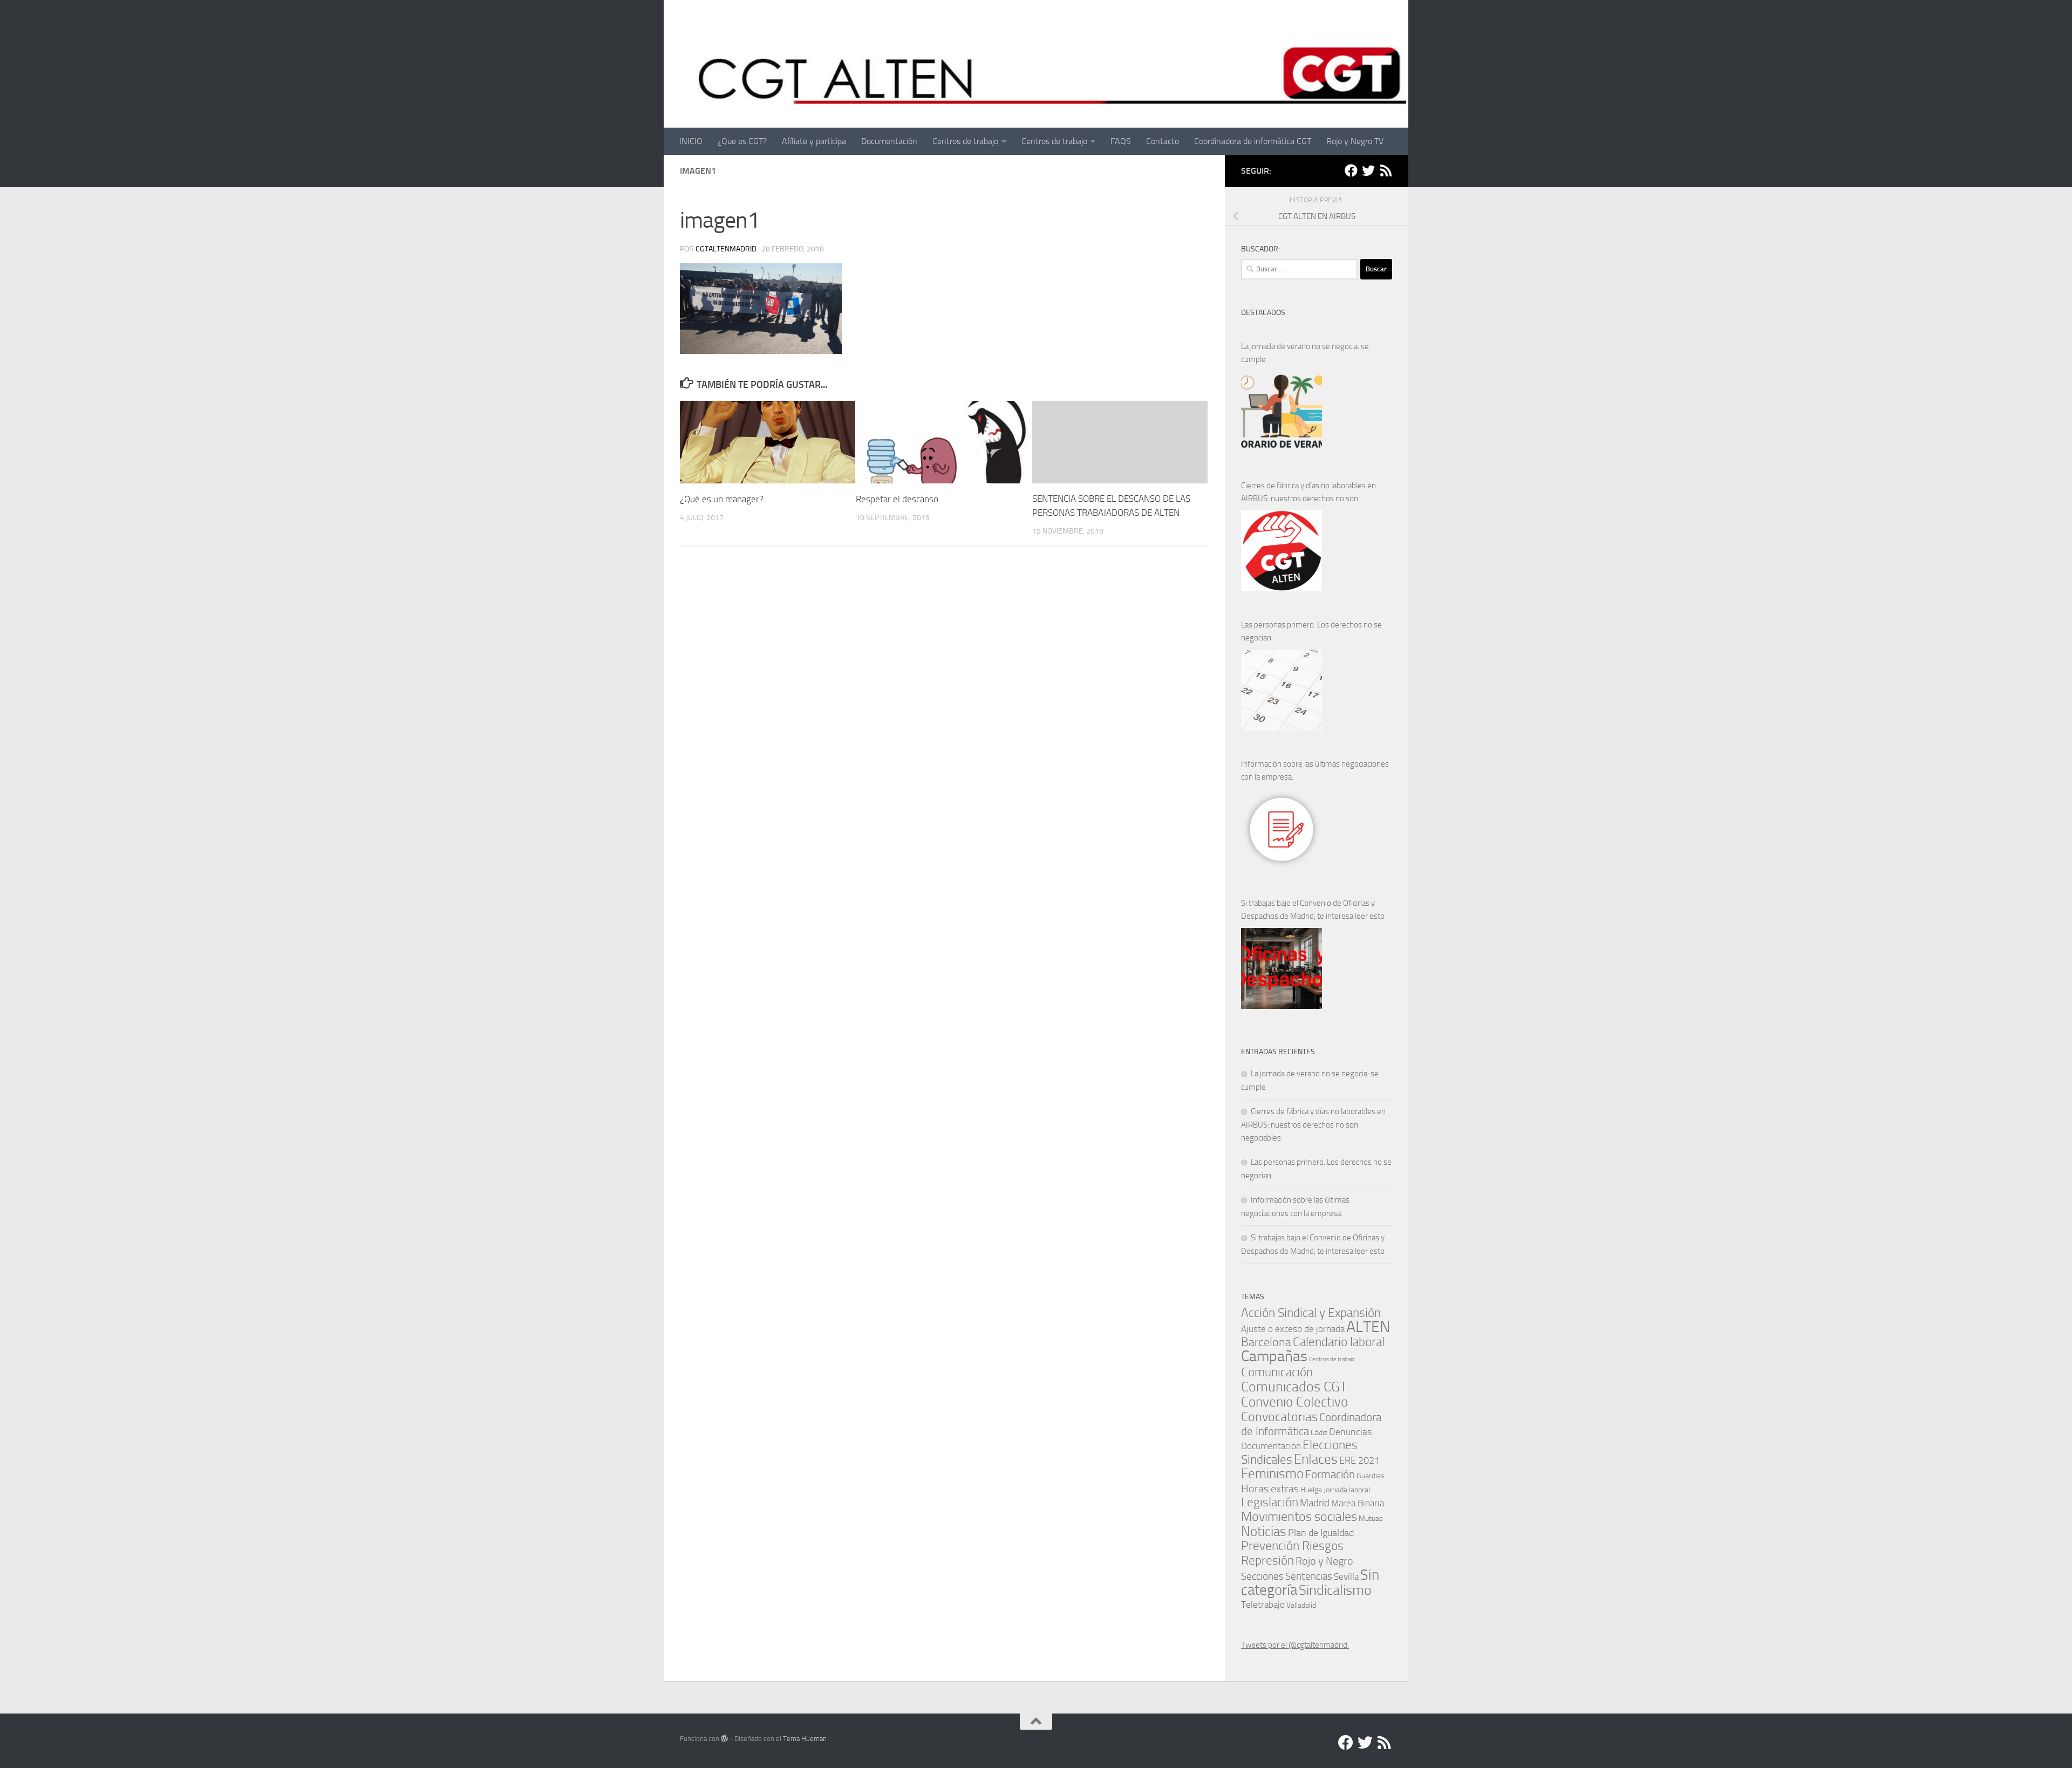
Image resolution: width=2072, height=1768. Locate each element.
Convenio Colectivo (1294, 1402)
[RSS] (1386, 170)
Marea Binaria (1358, 1503)
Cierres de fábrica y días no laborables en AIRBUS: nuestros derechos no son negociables (1308, 493)
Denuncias (1350, 1432)
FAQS (1121, 141)
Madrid (1315, 1503)
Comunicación (1277, 1372)
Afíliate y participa (814, 141)
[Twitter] (1368, 170)
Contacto (1163, 141)
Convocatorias (1279, 1417)
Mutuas (1371, 1518)
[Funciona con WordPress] (724, 1739)
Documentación (889, 141)
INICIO (691, 141)
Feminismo (1272, 1474)
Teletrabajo (1263, 1605)
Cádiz (1319, 1432)
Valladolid (1301, 1605)
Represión (1267, 1560)
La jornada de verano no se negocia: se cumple (1305, 353)
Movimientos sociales (1299, 1516)
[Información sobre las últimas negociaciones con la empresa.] (1282, 829)
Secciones (1262, 1576)
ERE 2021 (1359, 1460)
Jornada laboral (1347, 1490)
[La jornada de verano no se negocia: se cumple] (1282, 412)
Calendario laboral (1339, 1342)
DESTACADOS (1263, 313)
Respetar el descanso (897, 499)
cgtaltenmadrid (726, 249)
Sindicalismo (1335, 1590)
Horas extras (1270, 1489)
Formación (1330, 1474)
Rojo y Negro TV (1355, 141)
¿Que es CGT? (742, 141)
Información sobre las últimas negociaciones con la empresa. (1315, 770)
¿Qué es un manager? (722, 499)
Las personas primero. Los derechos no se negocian (1311, 631)
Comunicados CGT (1294, 1387)
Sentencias (1309, 1576)
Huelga (1311, 1490)
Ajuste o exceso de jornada (1293, 1329)
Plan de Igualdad (1321, 1533)
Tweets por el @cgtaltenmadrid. (1295, 1645)
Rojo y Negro (1324, 1561)
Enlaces (1316, 1459)
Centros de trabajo (965, 141)
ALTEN (1368, 1327)
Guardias (1371, 1476)
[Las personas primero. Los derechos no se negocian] (1282, 690)
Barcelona (1266, 1342)
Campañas (1274, 1356)
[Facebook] (1351, 170)
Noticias (1264, 1531)
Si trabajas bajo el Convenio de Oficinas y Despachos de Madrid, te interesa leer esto (1313, 910)
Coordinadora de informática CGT (1253, 141)
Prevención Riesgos (1292, 1546)
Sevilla (1346, 1577)
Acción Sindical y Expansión (1311, 1313)
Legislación (1270, 1502)
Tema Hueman (805, 1739)
